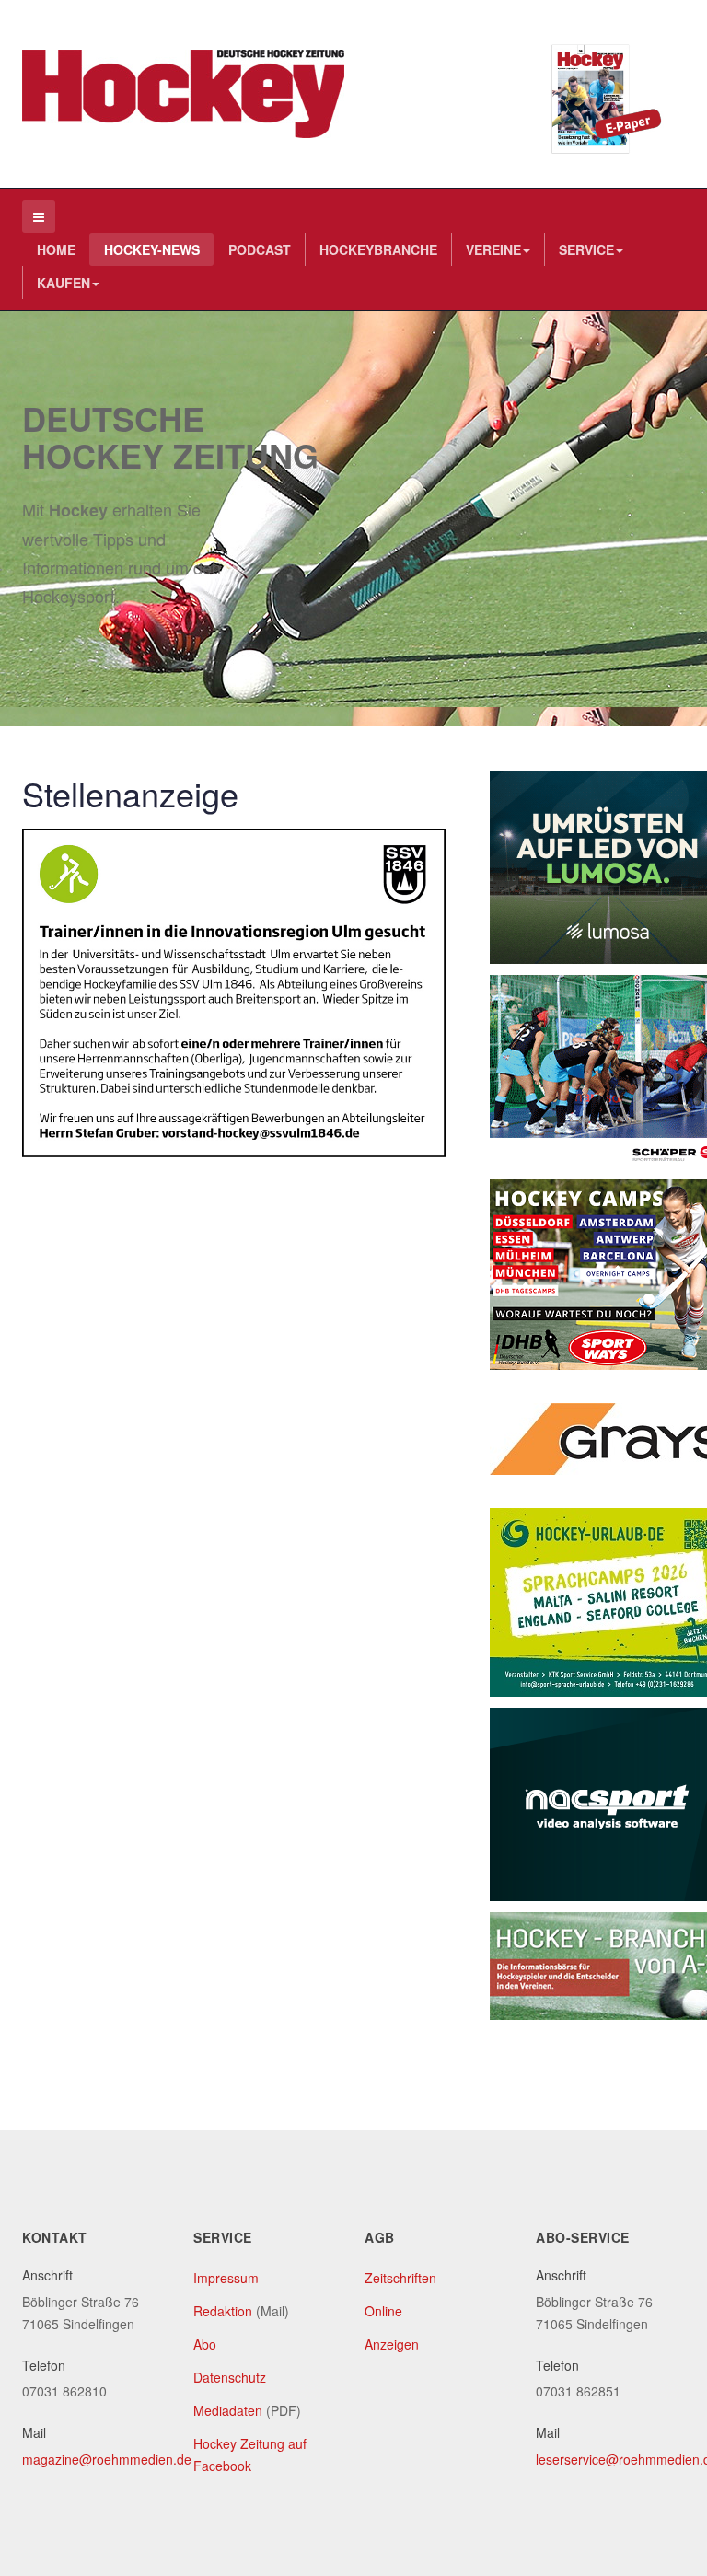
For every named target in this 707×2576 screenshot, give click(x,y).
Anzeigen (392, 2344)
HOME (56, 249)
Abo (205, 2344)
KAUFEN (64, 283)
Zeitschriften (400, 2278)
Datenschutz (230, 2377)
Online (383, 2311)
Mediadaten (228, 2410)
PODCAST (260, 249)
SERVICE (586, 249)
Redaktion (223, 2311)
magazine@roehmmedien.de (107, 2459)
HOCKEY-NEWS (152, 249)
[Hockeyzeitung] (183, 94)
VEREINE (493, 249)
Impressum (226, 2278)
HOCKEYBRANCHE (378, 249)
